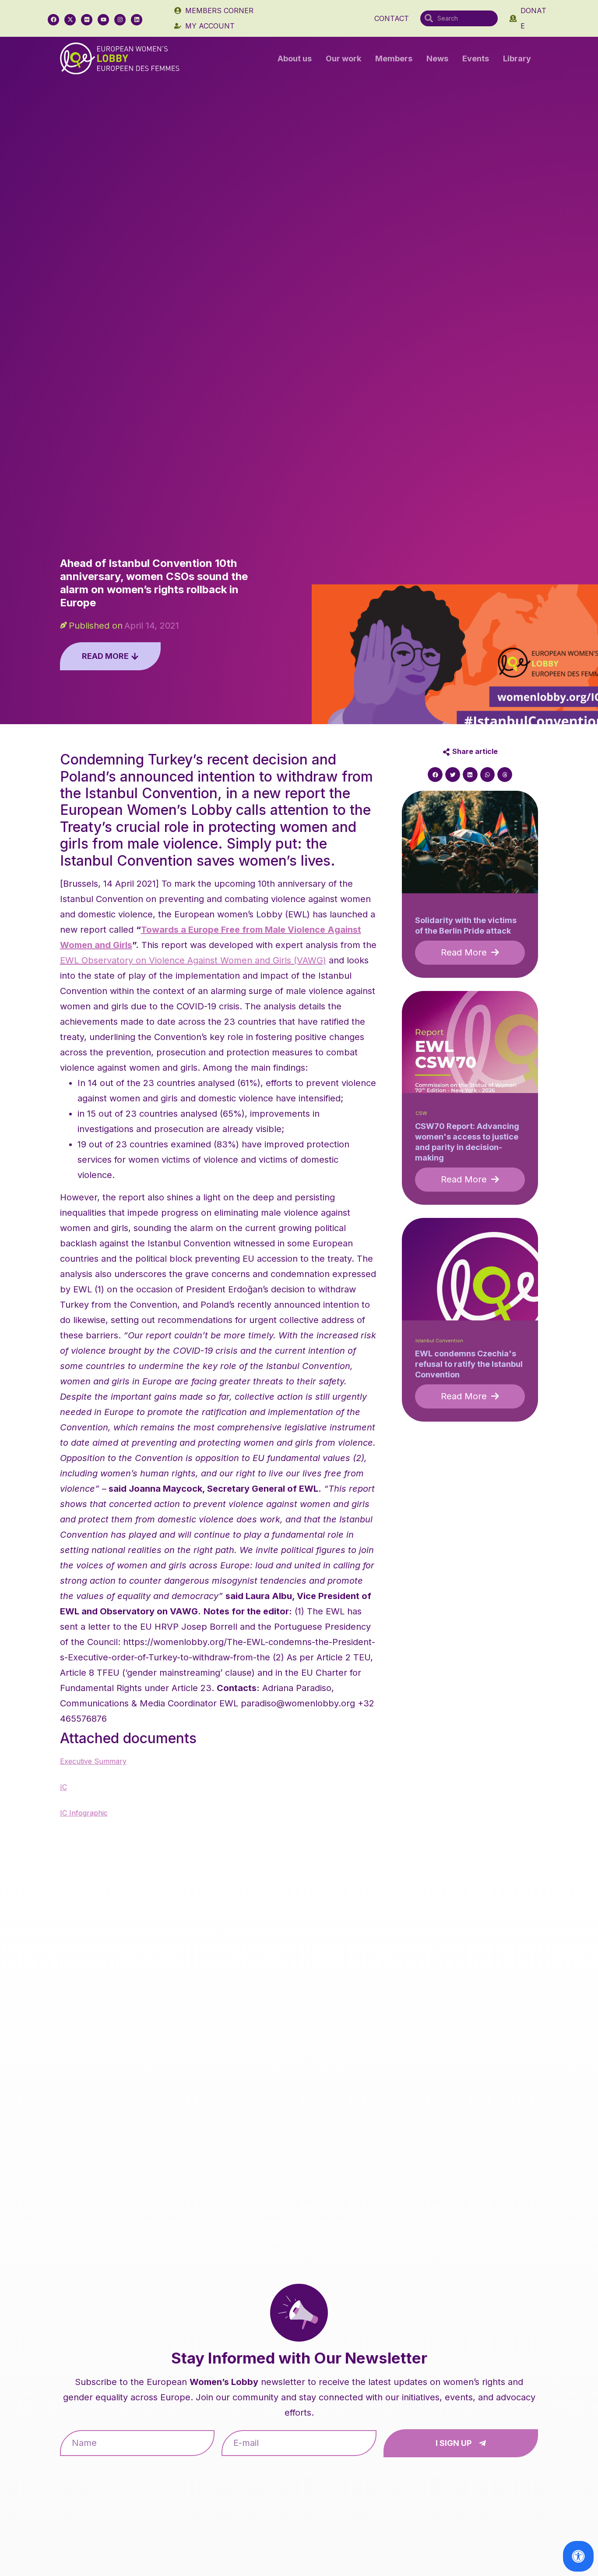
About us (295, 58)
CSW (421, 1113)
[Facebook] (53, 20)
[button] (435, 775)
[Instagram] (120, 20)
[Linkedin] (137, 20)
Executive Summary (93, 1761)
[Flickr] (87, 20)
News (437, 58)
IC (63, 1787)
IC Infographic (84, 1813)
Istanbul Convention (439, 1341)
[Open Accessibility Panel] (578, 2556)
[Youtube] (103, 20)
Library (517, 58)
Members (394, 58)
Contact (392, 18)
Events (476, 58)
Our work (343, 58)
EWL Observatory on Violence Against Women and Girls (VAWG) (193, 960)
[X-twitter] (70, 20)
